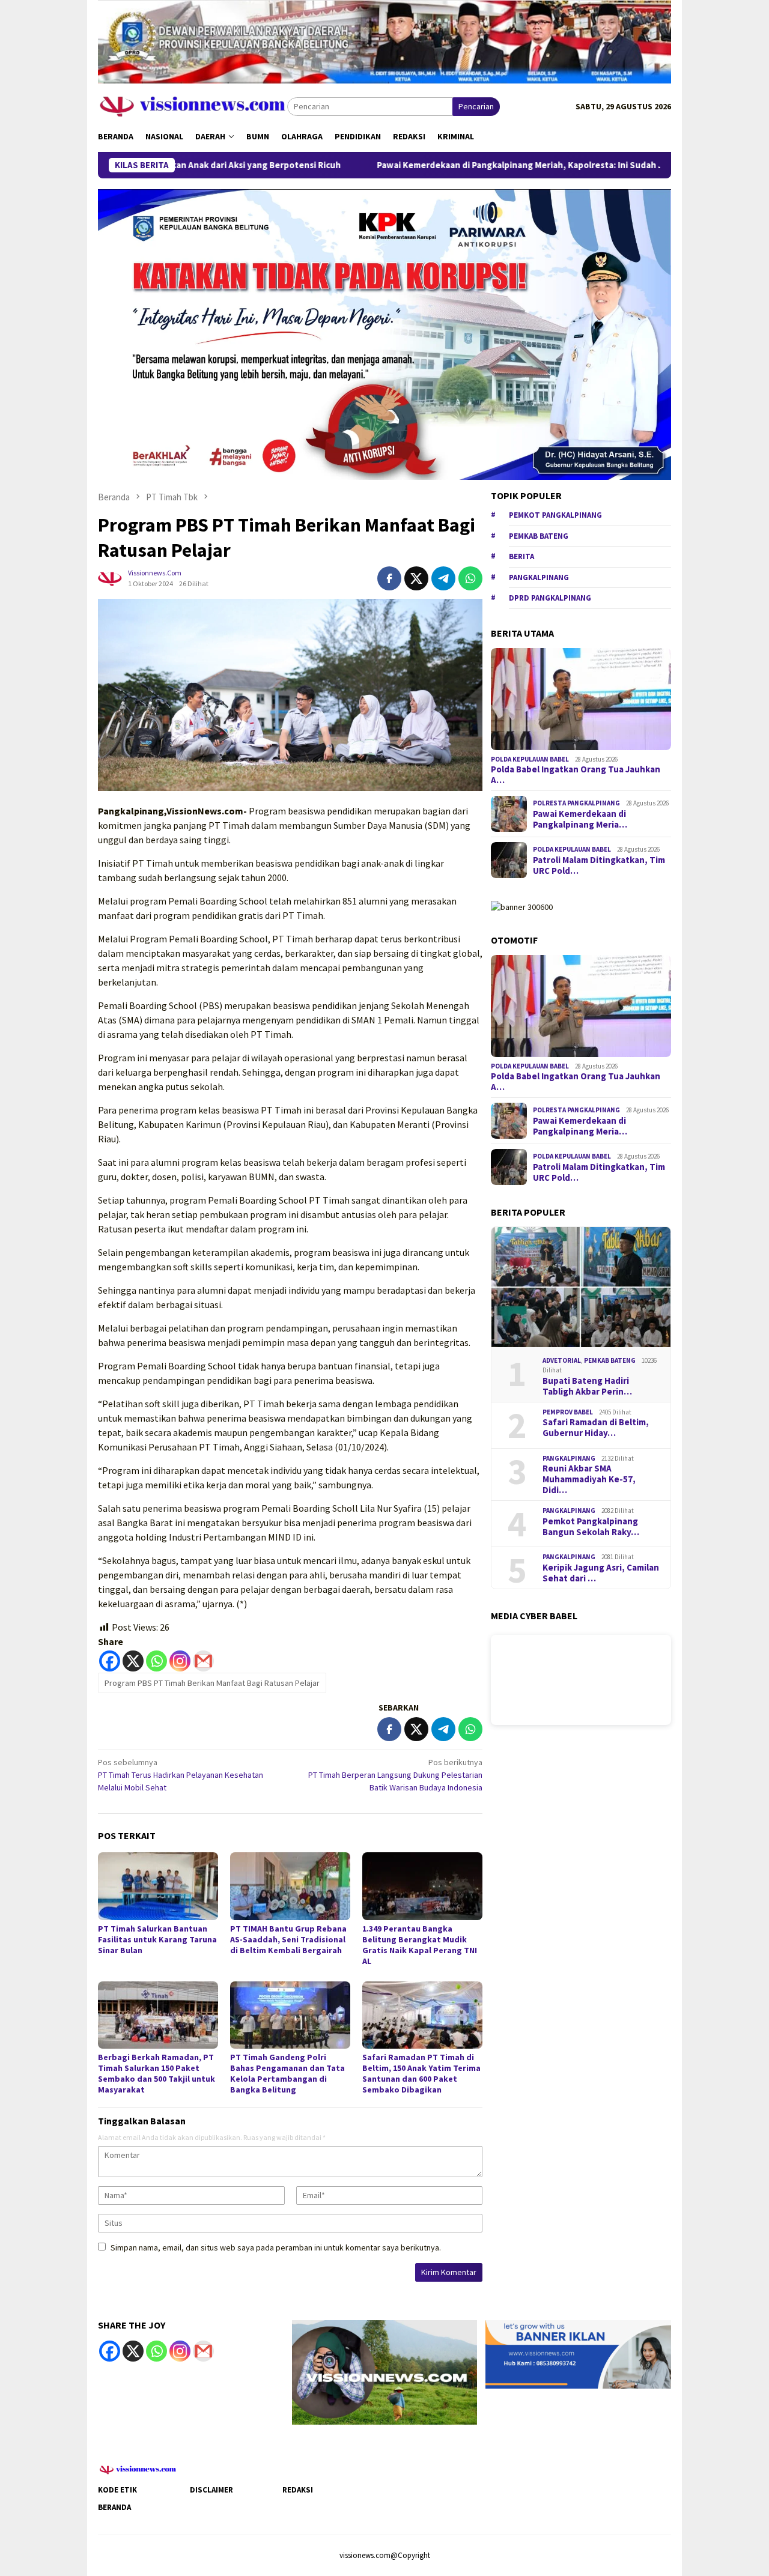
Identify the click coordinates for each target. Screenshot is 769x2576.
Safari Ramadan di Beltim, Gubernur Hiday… (596, 1428)
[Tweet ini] (416, 578)
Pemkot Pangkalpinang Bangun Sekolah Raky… (591, 1527)
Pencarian (476, 106)
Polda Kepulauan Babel (530, 759)
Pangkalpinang (539, 577)
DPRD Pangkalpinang (550, 598)
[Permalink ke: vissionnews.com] (110, 577)
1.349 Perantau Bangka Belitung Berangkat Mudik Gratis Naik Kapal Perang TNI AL (420, 1945)
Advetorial (562, 1360)
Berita (521, 556)
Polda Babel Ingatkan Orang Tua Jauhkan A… (576, 775)
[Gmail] (203, 1661)
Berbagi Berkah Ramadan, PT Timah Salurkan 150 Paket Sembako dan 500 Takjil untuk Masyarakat (157, 2073)
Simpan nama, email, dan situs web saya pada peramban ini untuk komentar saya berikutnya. (276, 2247)
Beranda (114, 2507)
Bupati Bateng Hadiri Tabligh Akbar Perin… (587, 1386)
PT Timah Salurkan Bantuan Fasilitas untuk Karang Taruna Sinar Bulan (157, 1939)
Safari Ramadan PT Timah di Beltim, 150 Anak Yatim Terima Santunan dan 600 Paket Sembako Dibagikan (421, 2073)
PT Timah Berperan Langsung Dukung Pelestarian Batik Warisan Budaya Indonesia (395, 1775)
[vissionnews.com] (193, 106)
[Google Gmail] (203, 2351)
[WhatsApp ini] (470, 578)
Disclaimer (211, 2490)
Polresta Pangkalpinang (576, 803)
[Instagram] (180, 1661)
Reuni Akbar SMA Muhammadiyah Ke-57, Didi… (589, 1479)
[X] (133, 1661)
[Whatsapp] (157, 1661)
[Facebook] (110, 1661)
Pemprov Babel (568, 1412)
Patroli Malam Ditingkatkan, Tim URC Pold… (599, 865)
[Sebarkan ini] (389, 578)
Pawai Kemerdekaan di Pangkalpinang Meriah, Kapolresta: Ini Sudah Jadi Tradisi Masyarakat (475, 165)
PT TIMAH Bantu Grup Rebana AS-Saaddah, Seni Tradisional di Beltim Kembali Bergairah (288, 1939)
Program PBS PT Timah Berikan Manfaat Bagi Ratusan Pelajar (212, 1683)
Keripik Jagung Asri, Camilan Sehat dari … (601, 1573)
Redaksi (298, 2490)
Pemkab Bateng (539, 536)
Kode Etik (117, 2490)
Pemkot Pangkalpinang (555, 515)
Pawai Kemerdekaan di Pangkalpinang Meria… (580, 819)
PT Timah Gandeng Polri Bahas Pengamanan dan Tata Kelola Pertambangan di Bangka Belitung (287, 2073)
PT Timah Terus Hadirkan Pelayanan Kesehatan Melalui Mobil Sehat (181, 1775)
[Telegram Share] (443, 578)
